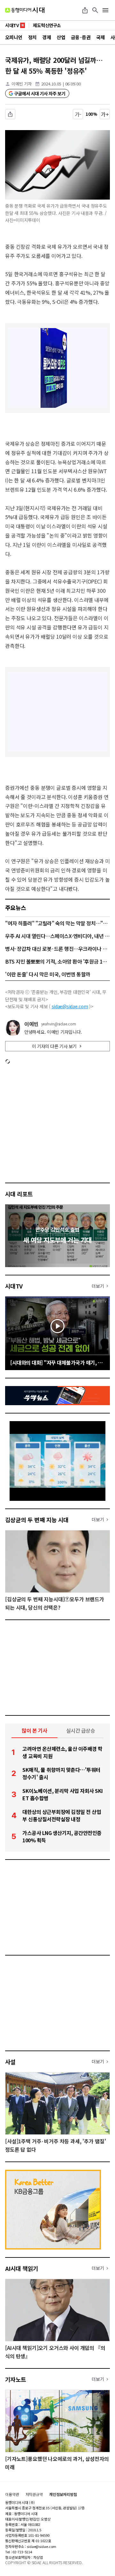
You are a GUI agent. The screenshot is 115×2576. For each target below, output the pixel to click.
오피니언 (14, 37)
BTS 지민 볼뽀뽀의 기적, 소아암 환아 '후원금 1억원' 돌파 (57, 961)
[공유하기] (85, 10)
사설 (10, 2062)
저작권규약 (34, 2494)
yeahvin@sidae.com (59, 1024)
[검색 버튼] (95, 10)
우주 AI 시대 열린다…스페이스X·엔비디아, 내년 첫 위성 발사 (57, 936)
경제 (46, 37)
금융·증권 (81, 37)
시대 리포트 (19, 1194)
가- (78, 114)
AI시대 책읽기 (22, 2268)
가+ (105, 114)
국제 (100, 37)
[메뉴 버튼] (105, 10)
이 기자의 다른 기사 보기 (54, 1046)
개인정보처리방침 (63, 2494)
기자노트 (16, 2379)
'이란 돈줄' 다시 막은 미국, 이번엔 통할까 (48, 974)
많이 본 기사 (34, 1730)
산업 (61, 37)
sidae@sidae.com (70, 1006)
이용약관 (12, 2494)
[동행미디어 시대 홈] (25, 10)
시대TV (14, 1286)
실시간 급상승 (81, 1730)
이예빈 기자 (22, 84)
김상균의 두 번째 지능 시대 (37, 1520)
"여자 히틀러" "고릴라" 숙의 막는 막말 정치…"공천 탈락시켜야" (57, 923)
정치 (32, 37)
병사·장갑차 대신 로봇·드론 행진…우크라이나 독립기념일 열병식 (57, 949)
